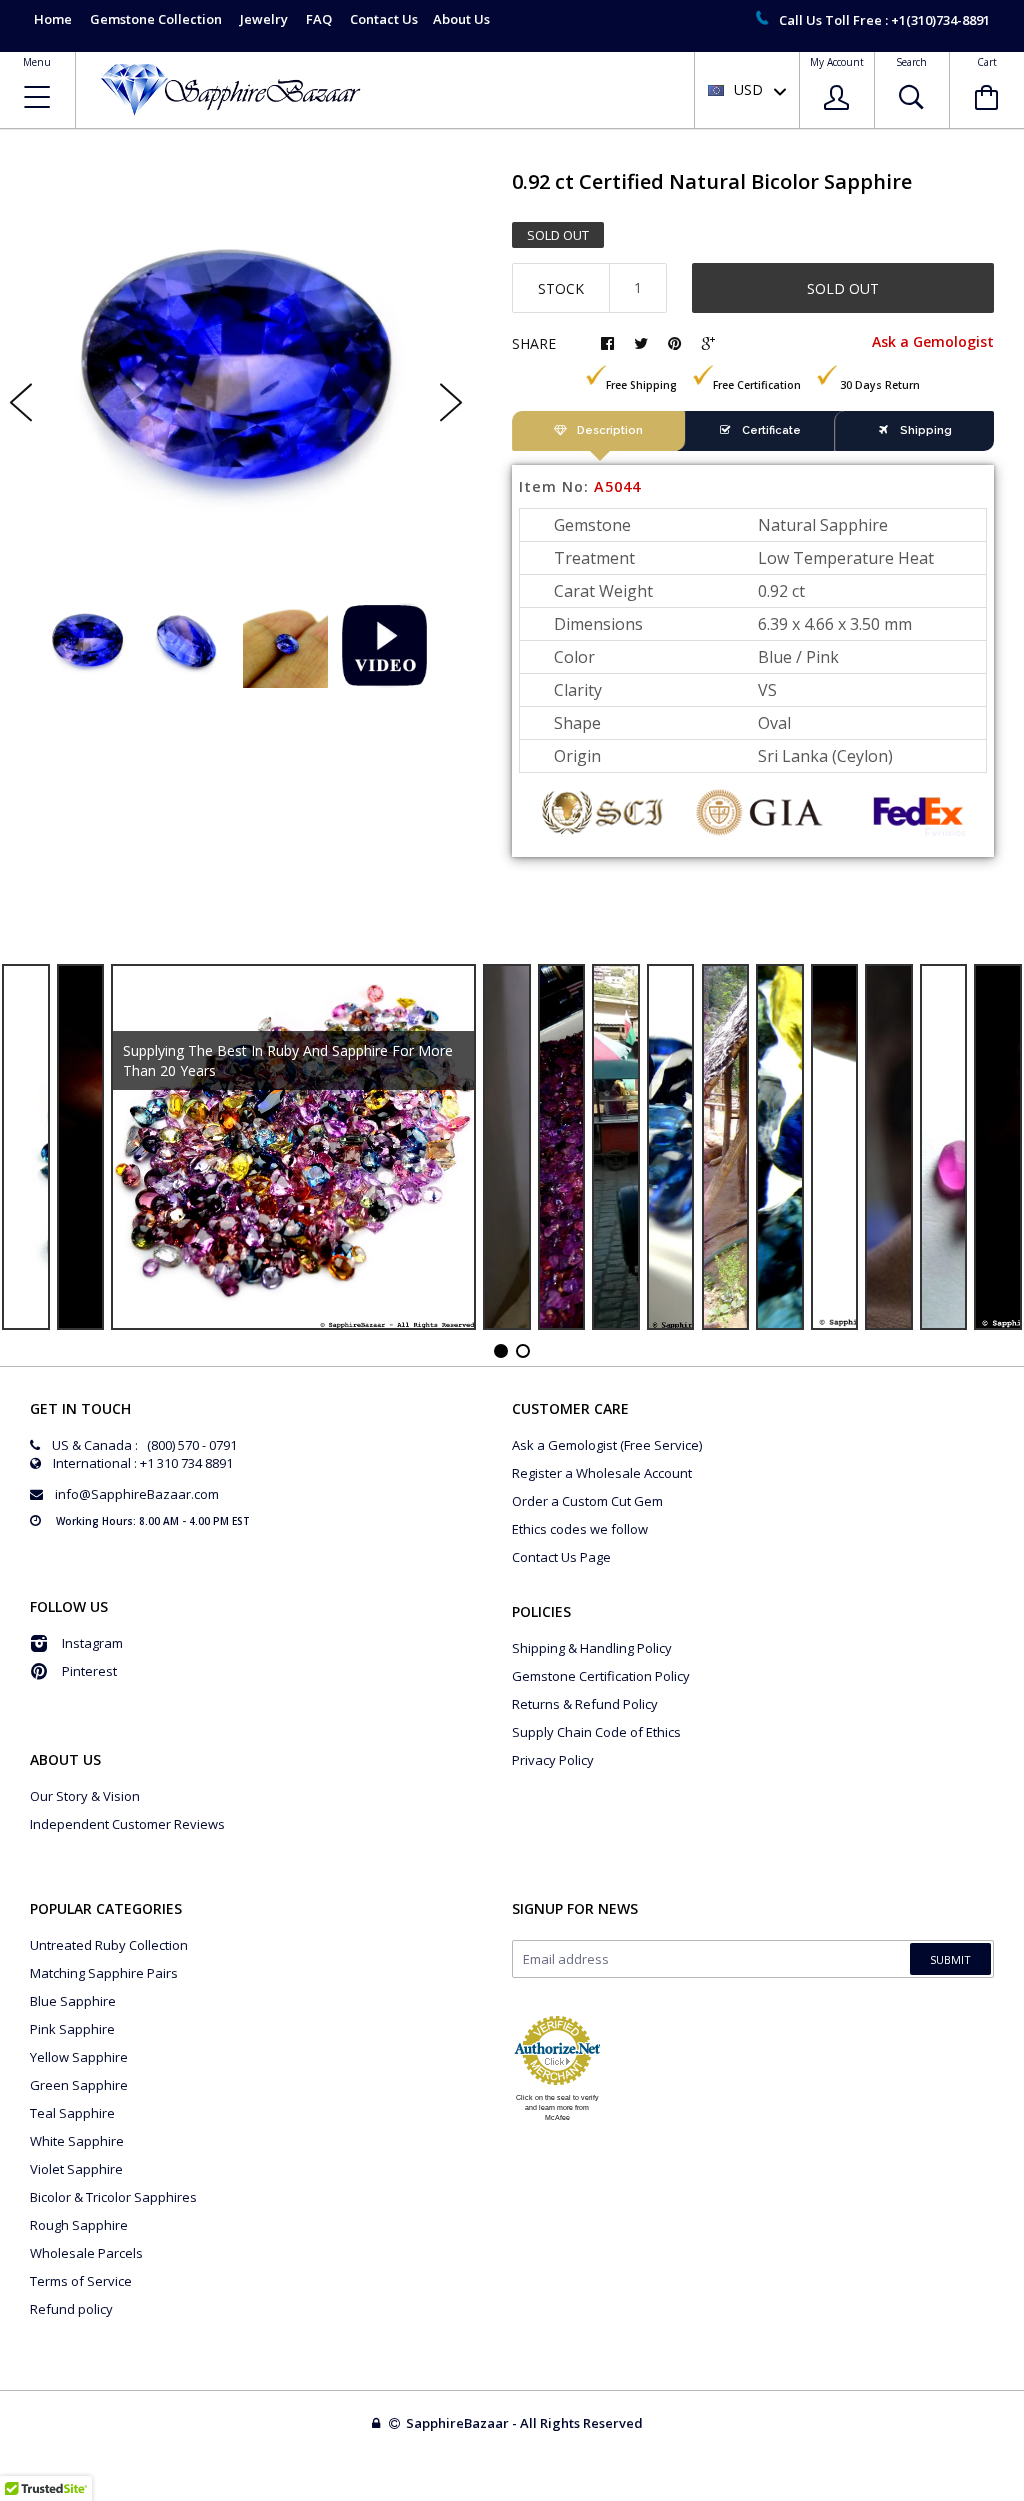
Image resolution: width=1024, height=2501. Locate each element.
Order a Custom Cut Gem (587, 1501)
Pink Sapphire (72, 2029)
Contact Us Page (561, 1557)
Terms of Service (81, 2281)
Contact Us (384, 19)
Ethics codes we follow (580, 1529)
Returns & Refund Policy (585, 1704)
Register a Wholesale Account (602, 1473)
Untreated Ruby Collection (109, 1945)
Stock (561, 288)
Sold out (843, 288)
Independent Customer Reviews (127, 1824)
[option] (236, 385)
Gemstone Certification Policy (601, 1676)
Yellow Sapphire (79, 2057)
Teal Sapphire (72, 2113)
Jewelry (264, 19)
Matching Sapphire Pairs (104, 1973)
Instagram (92, 1643)
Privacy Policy (553, 1760)
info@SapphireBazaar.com (137, 1494)
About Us (461, 19)
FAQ (319, 19)
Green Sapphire (79, 2085)
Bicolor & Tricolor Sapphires (113, 2197)
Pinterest (89, 1671)
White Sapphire (77, 2141)
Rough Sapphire (79, 2225)
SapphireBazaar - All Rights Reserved (526, 2423)
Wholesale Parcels (86, 2253)
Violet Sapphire (76, 2169)
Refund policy (71, 2309)
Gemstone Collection (156, 19)
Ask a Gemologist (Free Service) (607, 1445)
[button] (1023, 2496)
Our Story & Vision (85, 1796)
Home (53, 19)
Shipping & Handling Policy (592, 1648)
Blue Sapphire (73, 2001)
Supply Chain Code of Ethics (596, 1732)
